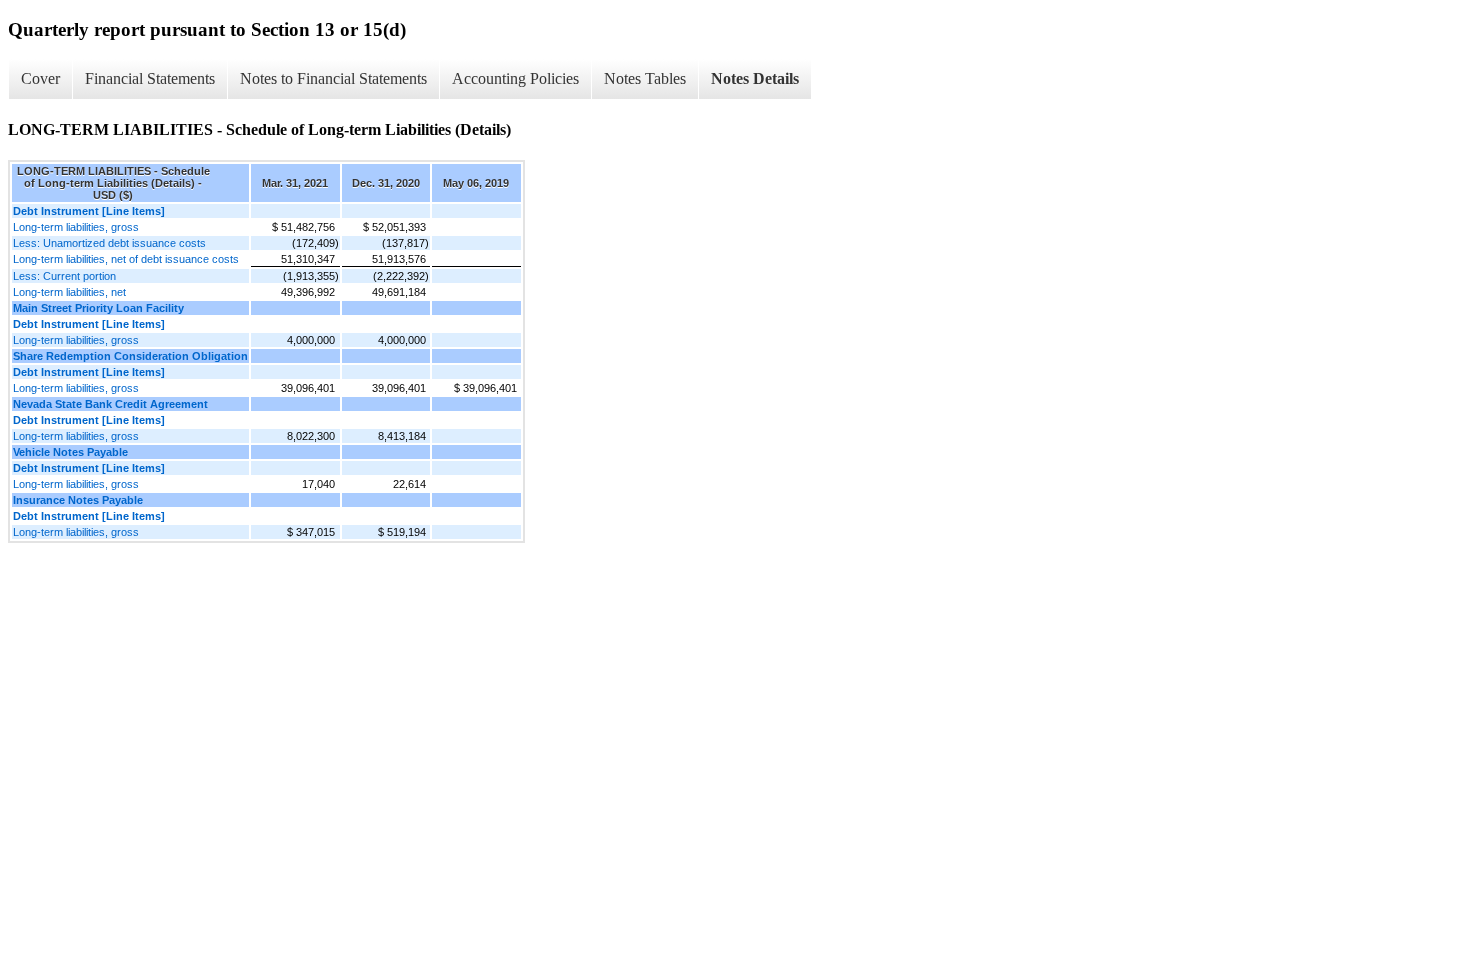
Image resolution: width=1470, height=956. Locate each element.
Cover (40, 78)
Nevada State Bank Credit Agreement (110, 404)
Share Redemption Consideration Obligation (130, 356)
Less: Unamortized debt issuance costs (109, 243)
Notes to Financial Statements (333, 78)
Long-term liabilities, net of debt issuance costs (126, 259)
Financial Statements (150, 78)
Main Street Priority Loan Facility (98, 308)
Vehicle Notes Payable (70, 452)
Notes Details (755, 78)
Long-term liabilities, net (69, 292)
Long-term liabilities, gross (76, 227)
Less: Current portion (64, 276)
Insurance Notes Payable (78, 500)
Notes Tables (645, 78)
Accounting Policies (515, 78)
